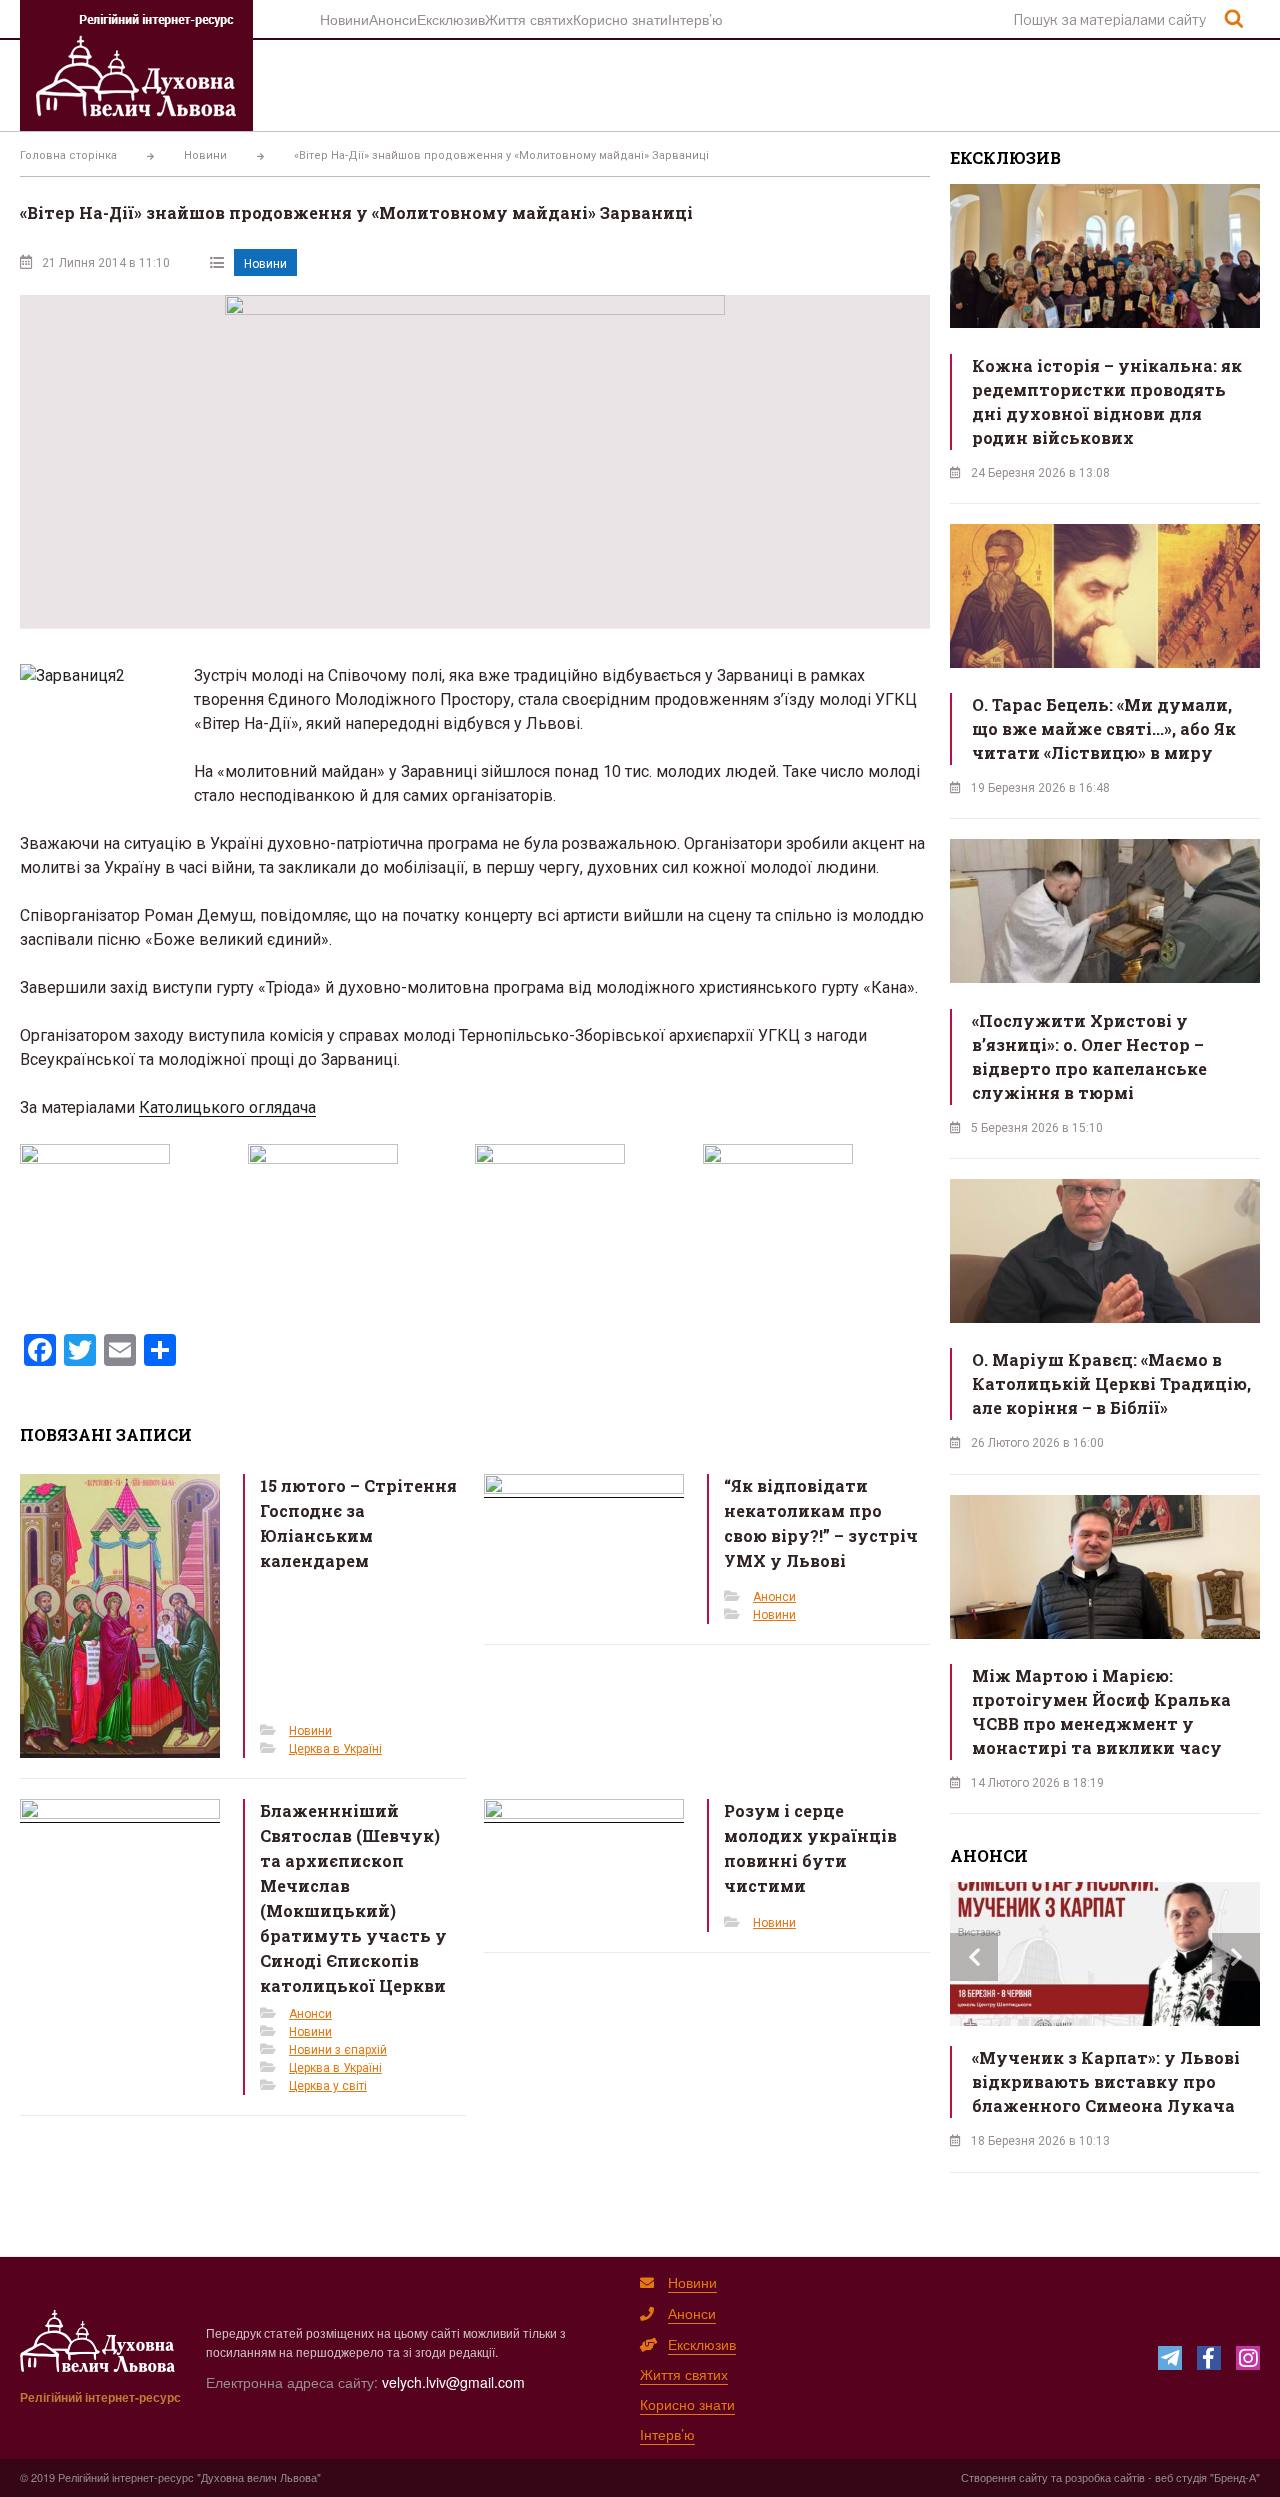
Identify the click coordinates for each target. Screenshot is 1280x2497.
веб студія (1181, 2477)
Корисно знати (620, 19)
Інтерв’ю (695, 19)
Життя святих (529, 19)
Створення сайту (1004, 2477)
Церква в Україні (335, 1749)
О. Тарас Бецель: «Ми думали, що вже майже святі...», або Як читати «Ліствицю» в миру (1104, 728)
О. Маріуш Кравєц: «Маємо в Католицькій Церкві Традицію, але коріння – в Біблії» (1111, 1383)
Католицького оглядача (227, 1107)
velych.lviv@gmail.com (453, 2382)
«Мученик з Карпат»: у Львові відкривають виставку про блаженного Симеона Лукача (1106, 2081)
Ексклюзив (451, 19)
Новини (344, 19)
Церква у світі (328, 2086)
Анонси (393, 19)
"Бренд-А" (1235, 2477)
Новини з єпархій (338, 2050)
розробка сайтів (1105, 2477)
